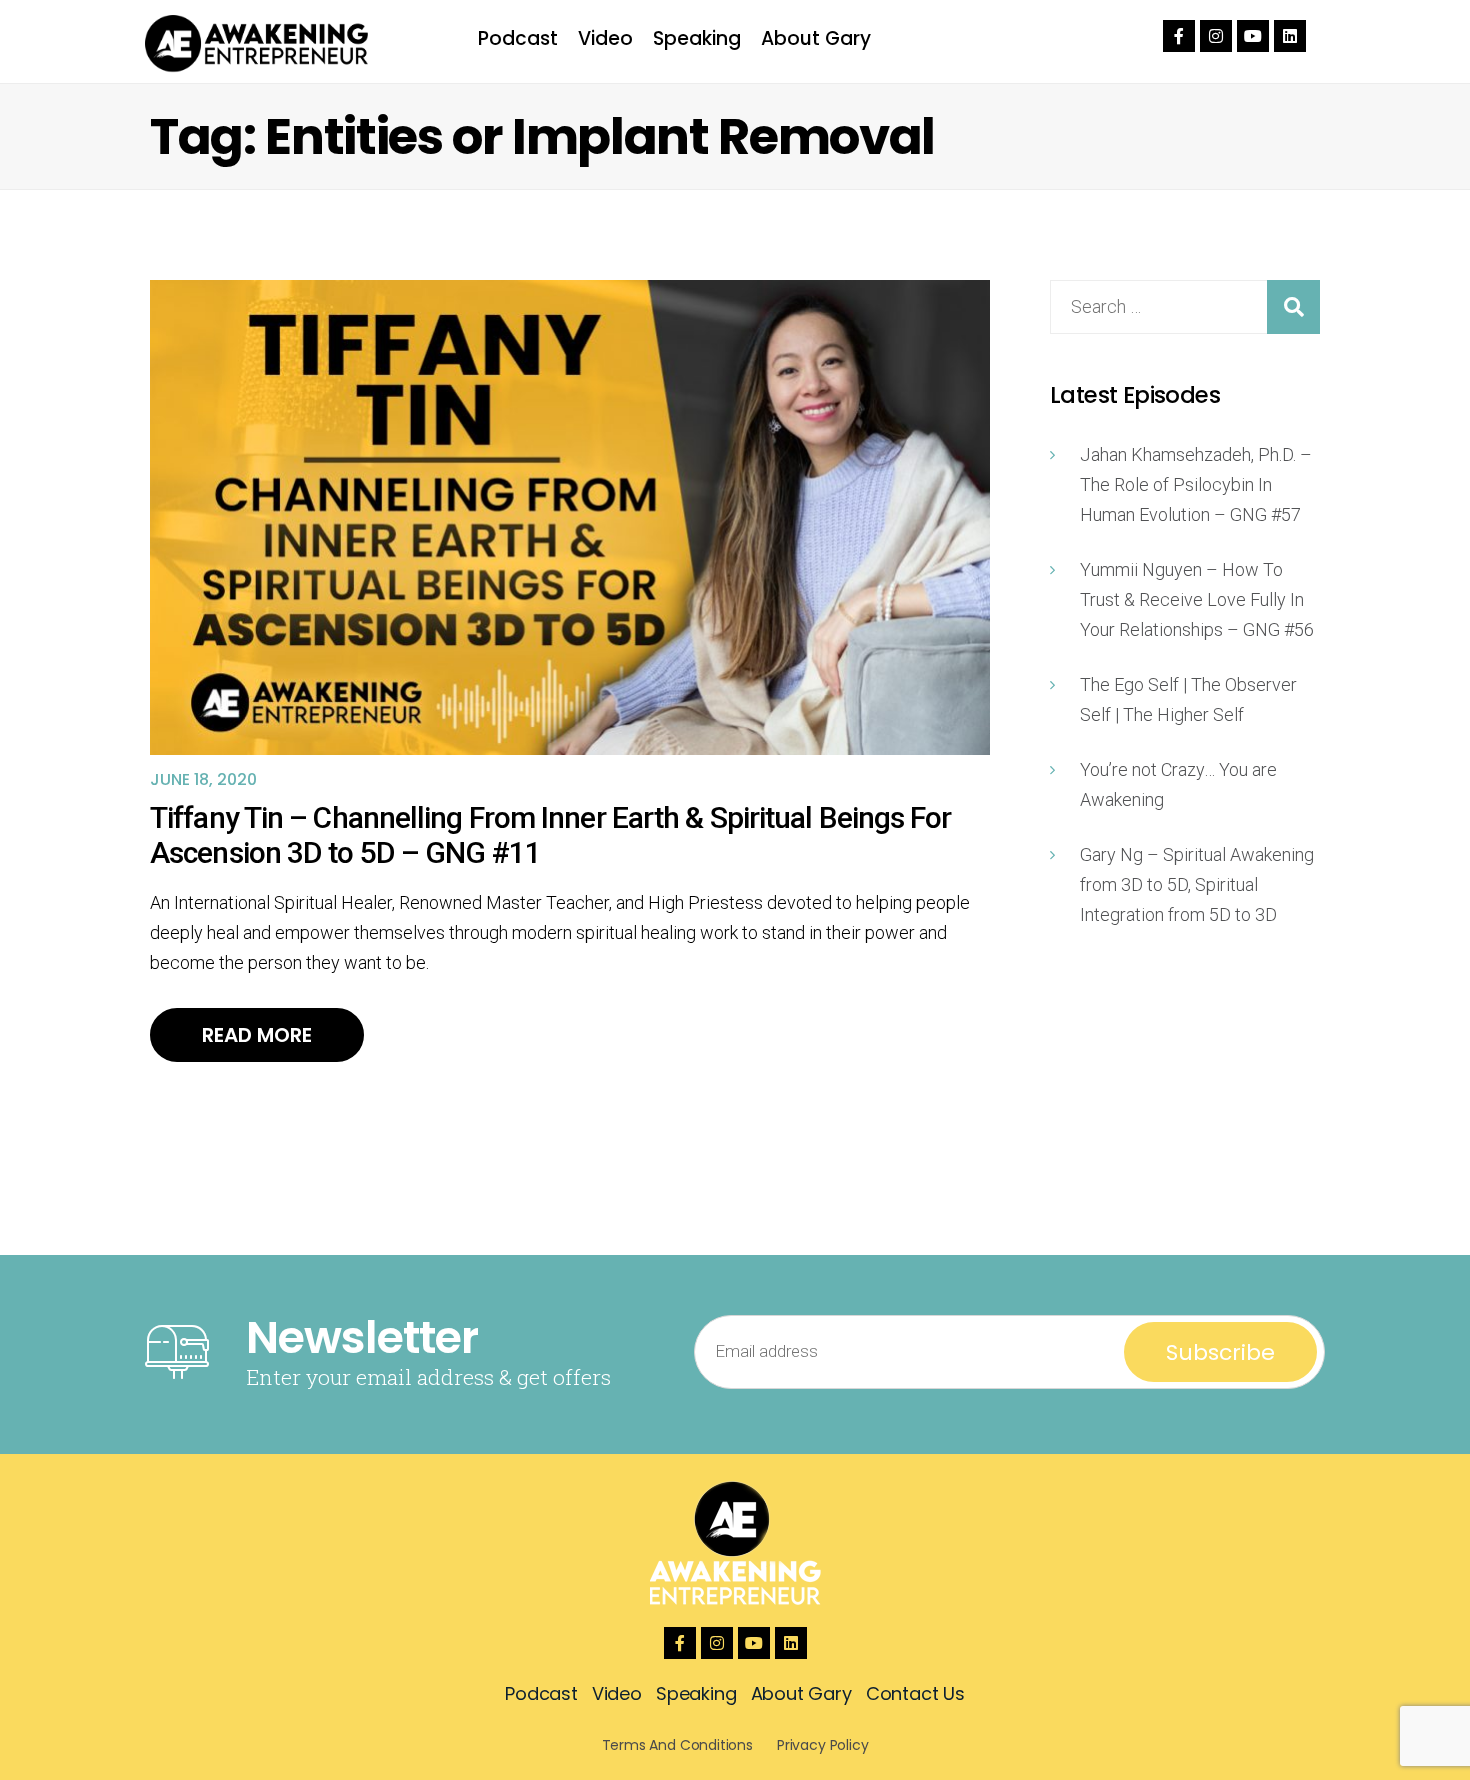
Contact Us (915, 1693)
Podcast (518, 38)
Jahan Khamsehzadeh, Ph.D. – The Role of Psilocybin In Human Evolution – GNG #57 (1196, 484)
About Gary (816, 38)
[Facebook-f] (1179, 36)
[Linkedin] (1290, 36)
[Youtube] (1253, 36)
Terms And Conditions (677, 1745)
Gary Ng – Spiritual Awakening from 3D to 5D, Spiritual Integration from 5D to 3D (1197, 884)
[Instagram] (1216, 36)
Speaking (697, 38)
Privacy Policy (822, 1745)
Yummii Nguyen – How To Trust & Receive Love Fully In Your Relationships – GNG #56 (1197, 599)
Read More (257, 1035)
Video (605, 38)
